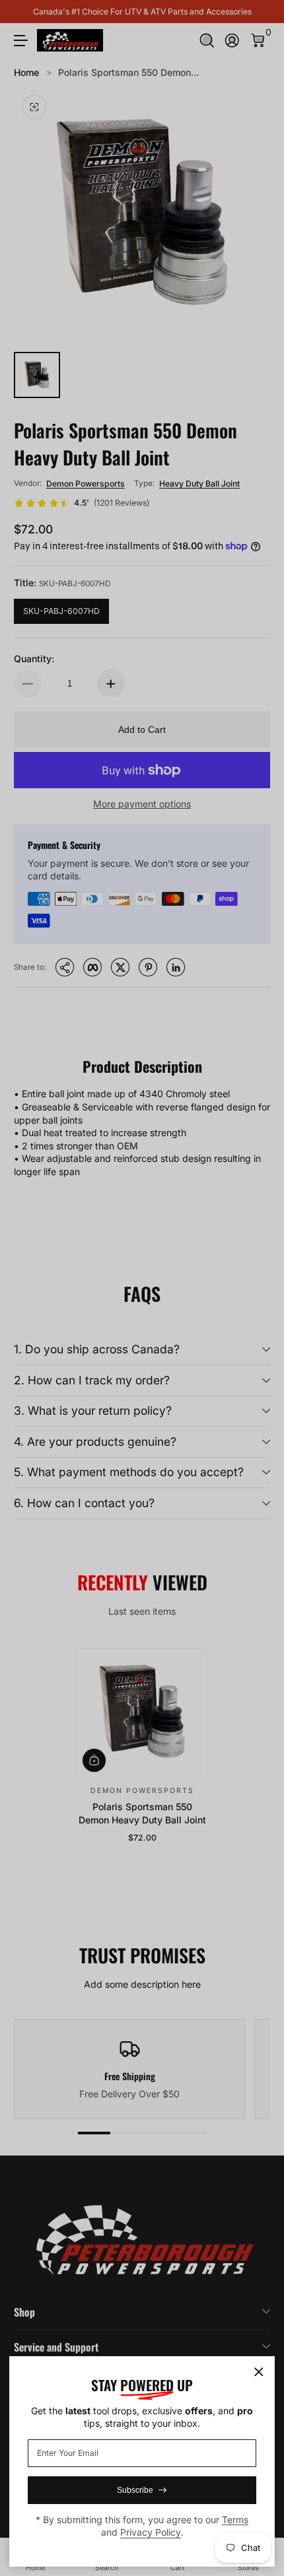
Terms (235, 2520)
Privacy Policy (151, 2532)
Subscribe (135, 2490)
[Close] (259, 2372)
